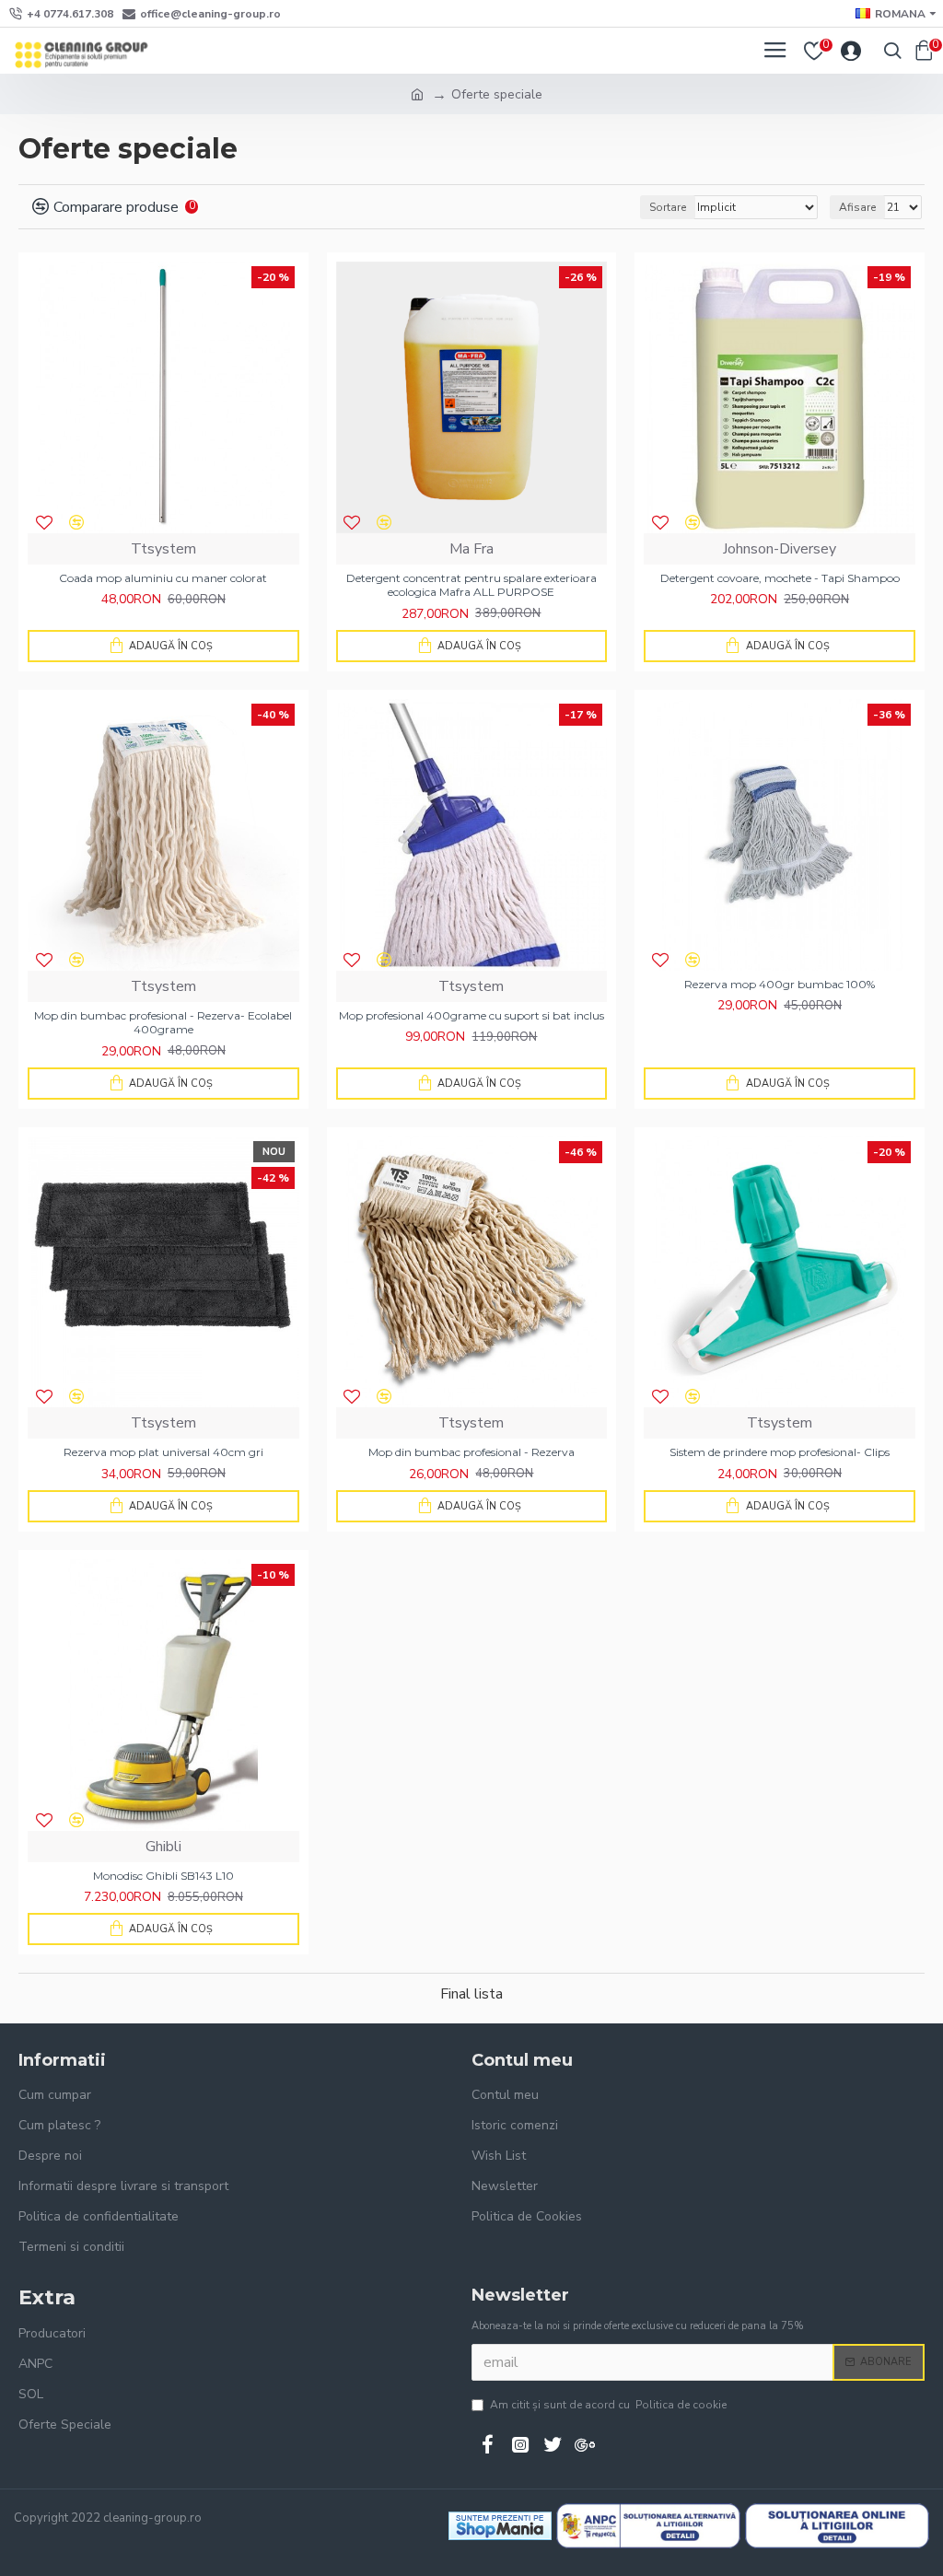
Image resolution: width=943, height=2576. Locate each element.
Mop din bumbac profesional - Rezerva (471, 1452)
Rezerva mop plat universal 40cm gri (163, 1452)
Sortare (668, 207)
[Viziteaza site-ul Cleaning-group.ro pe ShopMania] (500, 2526)
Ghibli (163, 1847)
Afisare (857, 207)
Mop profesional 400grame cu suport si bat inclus (471, 1015)
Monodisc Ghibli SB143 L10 (163, 1876)
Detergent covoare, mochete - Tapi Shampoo (780, 578)
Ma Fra (471, 549)
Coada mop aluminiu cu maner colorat (163, 578)
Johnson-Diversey (780, 549)
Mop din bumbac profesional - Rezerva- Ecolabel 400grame (163, 1023)
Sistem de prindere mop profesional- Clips (780, 1452)
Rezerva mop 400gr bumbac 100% (780, 984)
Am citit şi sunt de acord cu (608, 2405)
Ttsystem (163, 549)
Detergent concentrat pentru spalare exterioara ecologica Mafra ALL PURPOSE (471, 585)
